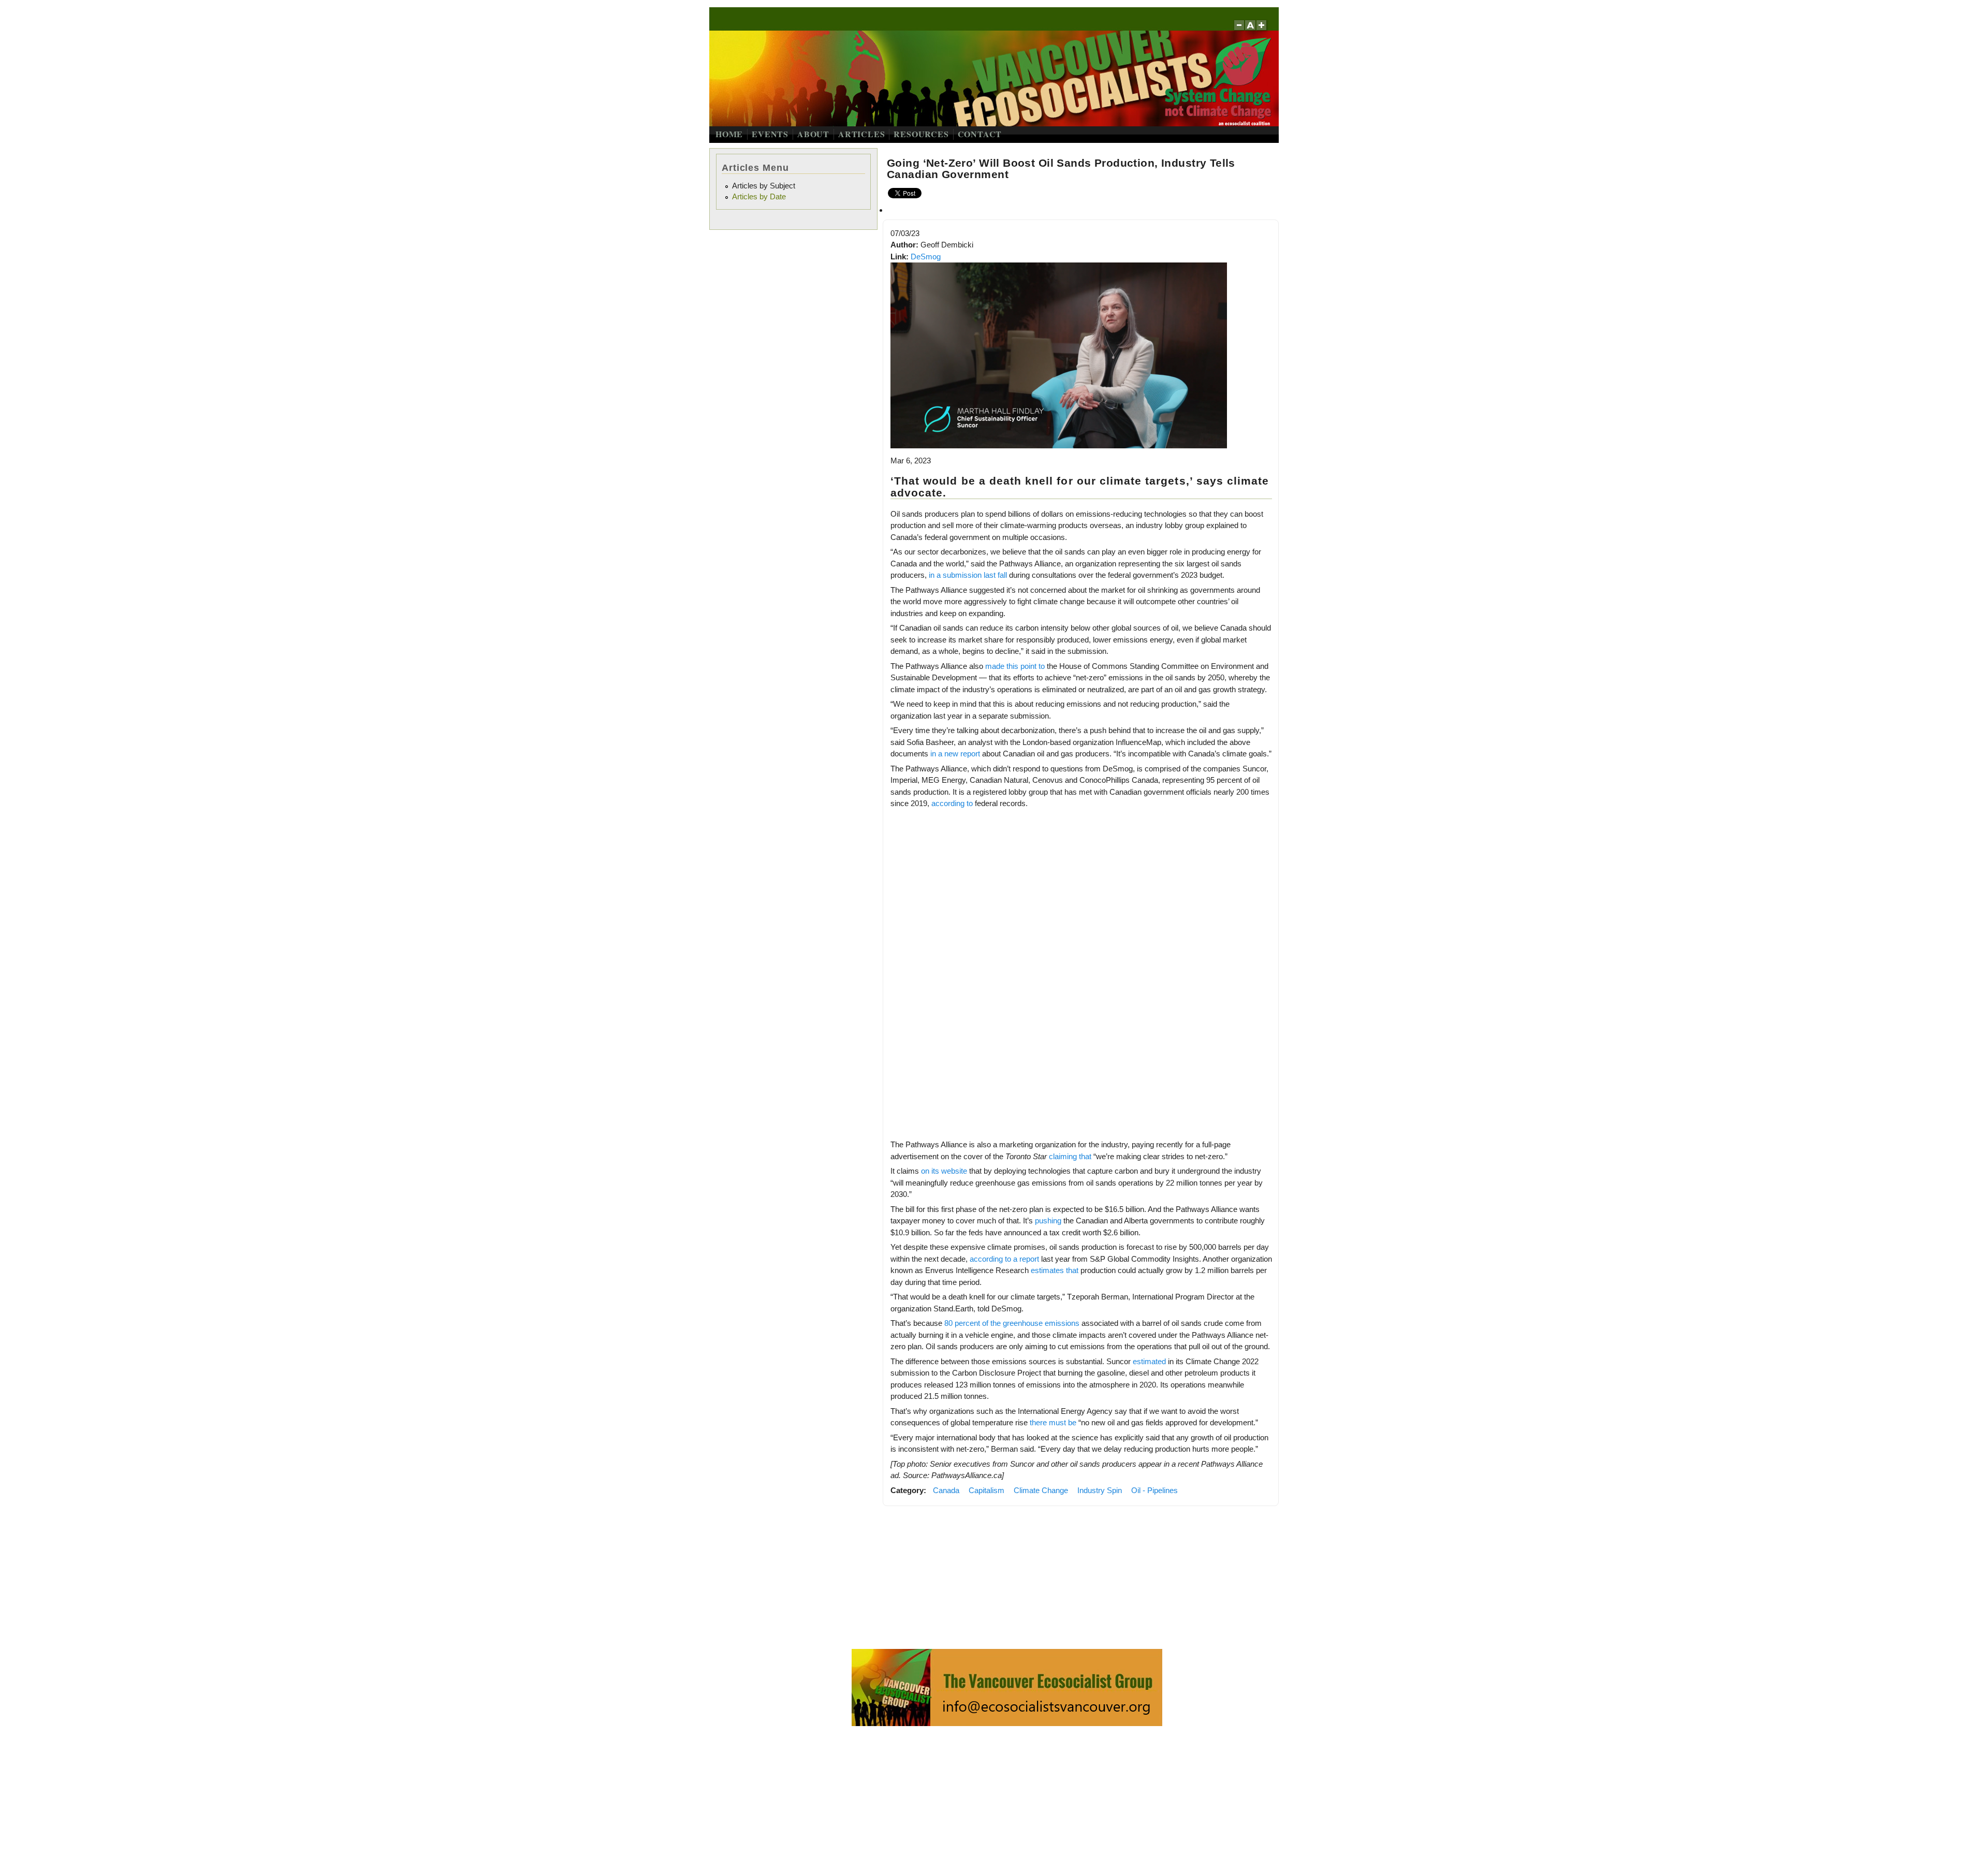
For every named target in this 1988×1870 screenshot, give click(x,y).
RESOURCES (921, 134)
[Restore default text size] (1251, 30)
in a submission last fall (968, 575)
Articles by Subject (764, 186)
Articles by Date (759, 196)
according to (952, 803)
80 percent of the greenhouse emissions (1012, 1323)
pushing (1048, 1221)
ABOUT (813, 134)
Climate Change (1041, 1490)
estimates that (1055, 1270)
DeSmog (926, 257)
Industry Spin (1100, 1490)
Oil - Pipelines (1154, 1490)
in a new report (955, 754)
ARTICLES (861, 134)
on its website (944, 1171)
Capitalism (986, 1490)
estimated (1149, 1361)
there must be (1053, 1422)
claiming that (1070, 1156)
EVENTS (770, 134)
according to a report (1004, 1259)
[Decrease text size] (1239, 30)
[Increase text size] (1262, 30)
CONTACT (980, 134)
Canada (946, 1490)
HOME (729, 134)
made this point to (1015, 666)
